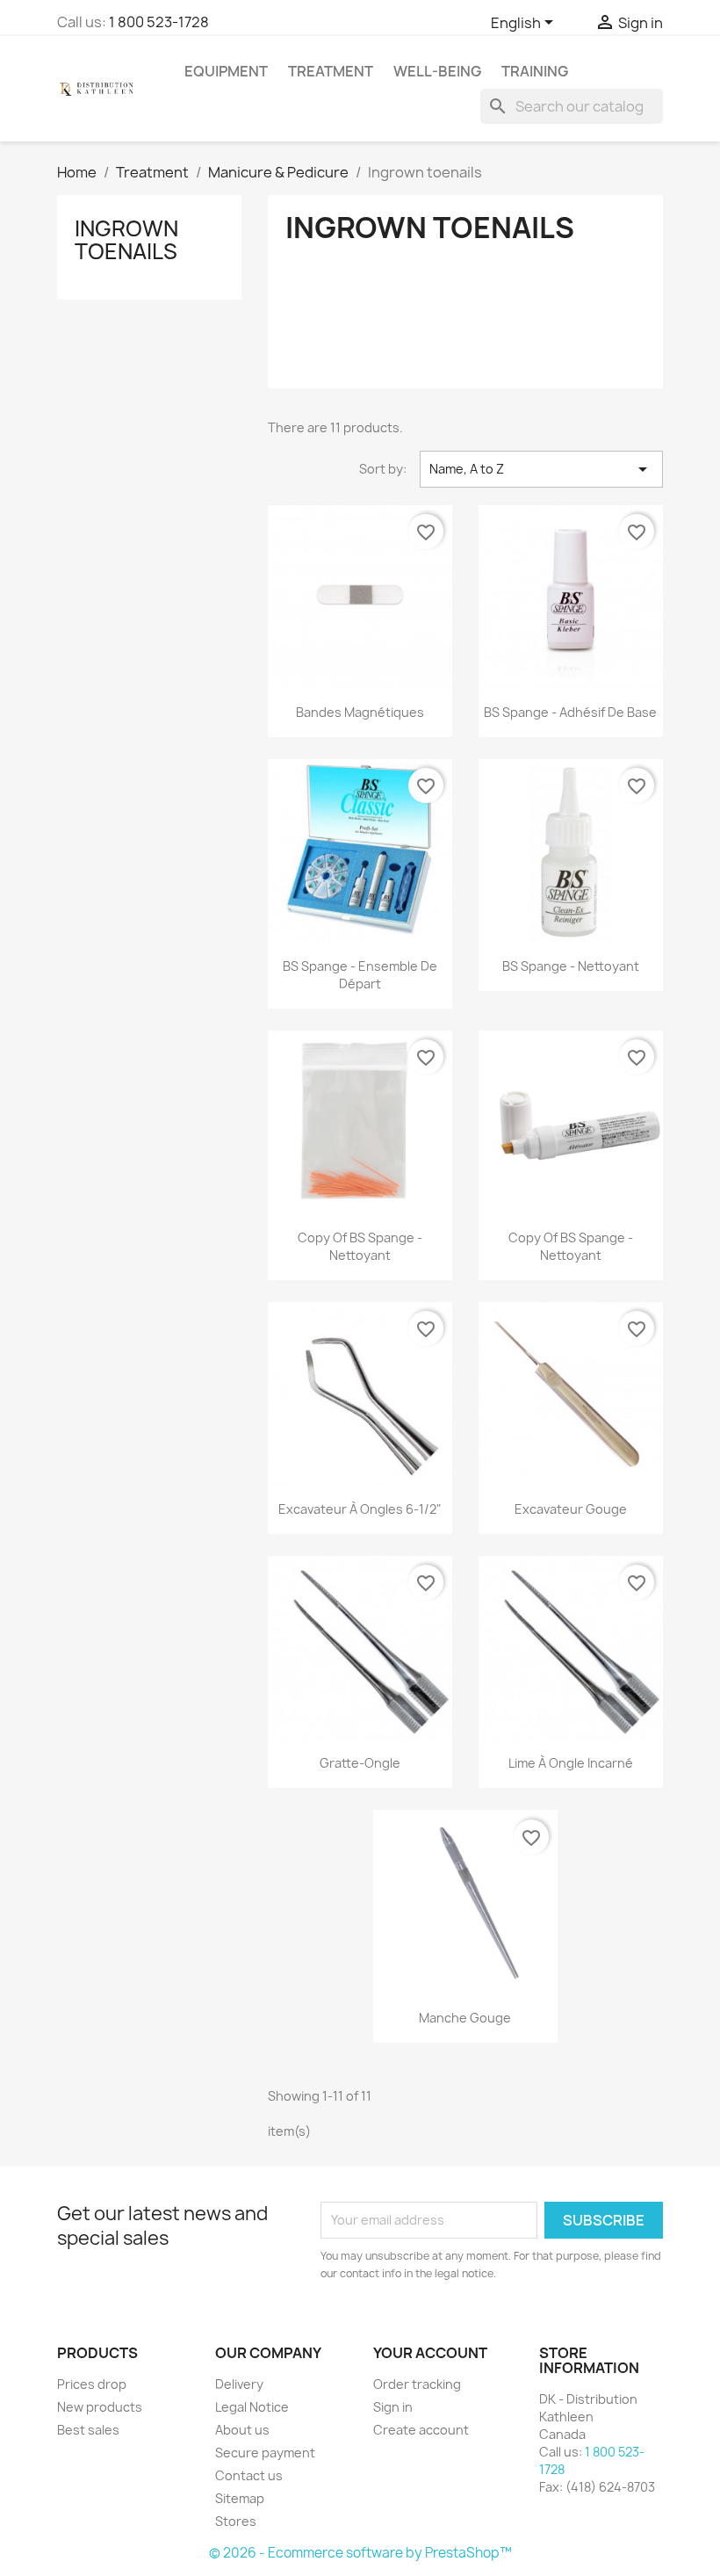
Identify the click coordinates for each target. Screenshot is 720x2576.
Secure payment (265, 2453)
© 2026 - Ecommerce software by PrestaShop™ (360, 2553)
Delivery (239, 2384)
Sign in (393, 2407)
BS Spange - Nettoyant (571, 966)
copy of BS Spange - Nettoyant (360, 1246)
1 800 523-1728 (159, 22)
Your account (430, 2353)
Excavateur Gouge (571, 1509)
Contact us (249, 2475)
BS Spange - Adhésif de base (570, 712)
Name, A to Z (541, 469)
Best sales (88, 2430)
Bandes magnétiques (360, 712)
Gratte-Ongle (360, 1763)
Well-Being (437, 71)
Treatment (331, 71)
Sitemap (240, 2498)
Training (535, 71)
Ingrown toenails (126, 240)
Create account (421, 2430)
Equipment (226, 71)
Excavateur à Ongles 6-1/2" (360, 1509)
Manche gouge (465, 2018)
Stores (236, 2521)
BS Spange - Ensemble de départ (360, 975)
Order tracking (417, 2384)
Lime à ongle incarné (571, 1763)
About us (242, 2430)
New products (100, 2407)
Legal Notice (252, 2407)
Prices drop (92, 2384)
